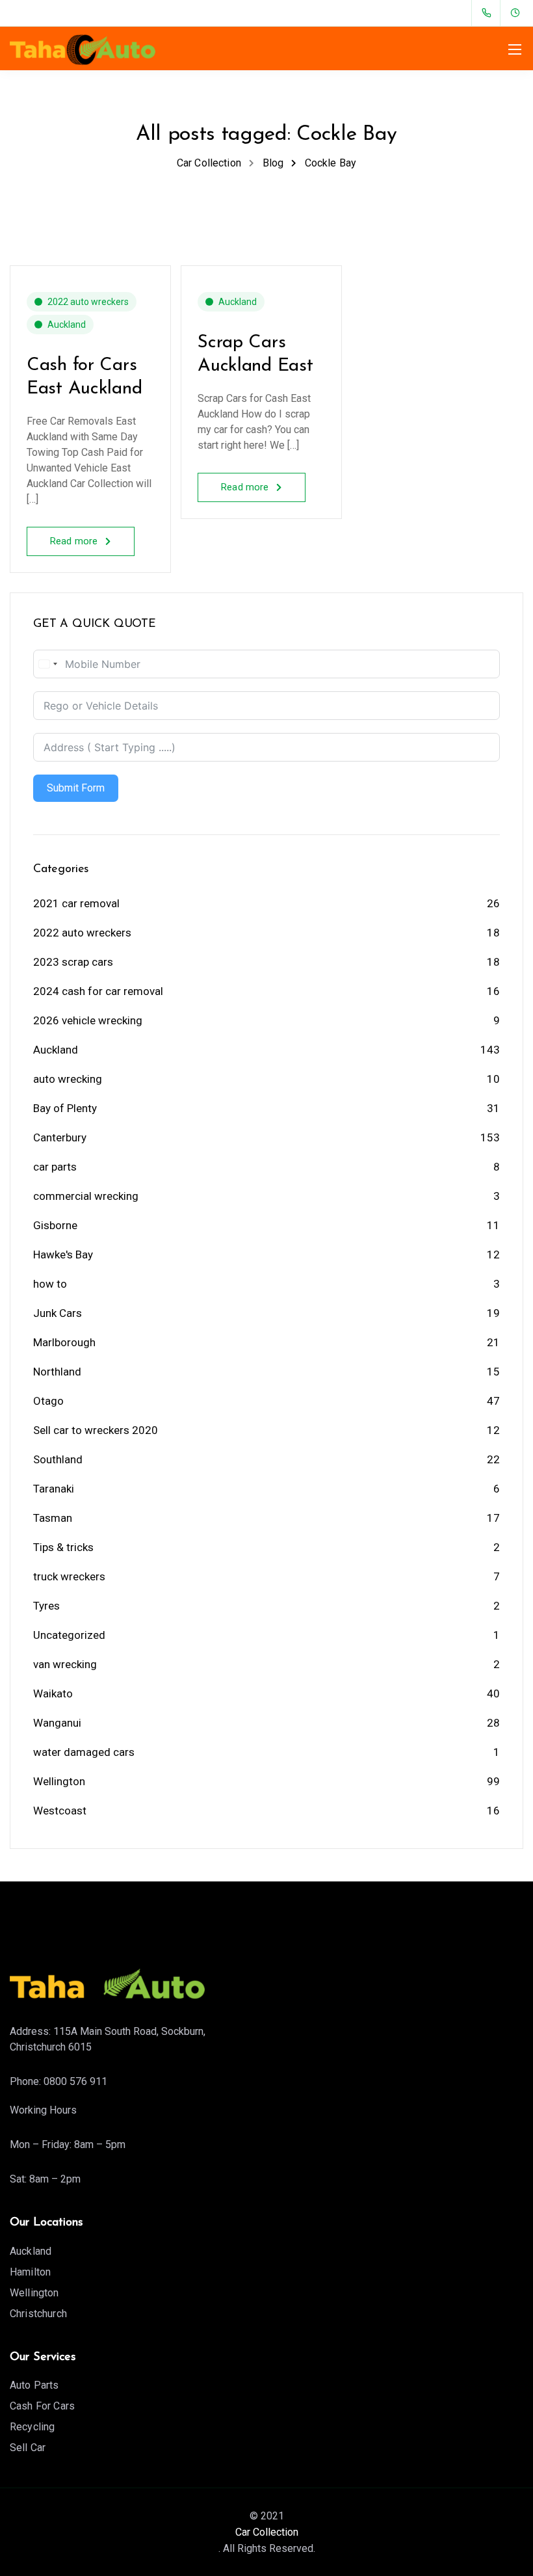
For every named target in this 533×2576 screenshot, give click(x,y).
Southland (58, 1459)
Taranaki (54, 1489)
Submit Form (76, 788)
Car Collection (267, 2532)
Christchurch (38, 2314)
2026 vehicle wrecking (88, 1020)
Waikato (53, 1693)
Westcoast (60, 1811)
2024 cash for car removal (98, 991)
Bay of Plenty (65, 1108)
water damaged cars (84, 1752)
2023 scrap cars (73, 962)
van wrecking (65, 1664)
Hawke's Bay (63, 1255)
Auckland (67, 325)
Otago (48, 1401)
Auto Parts (34, 2385)
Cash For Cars (42, 2406)
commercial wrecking (86, 1196)
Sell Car (28, 2448)
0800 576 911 (75, 2081)
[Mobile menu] (515, 49)
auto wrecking (68, 1079)
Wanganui (57, 1723)
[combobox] (47, 664)
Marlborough (64, 1342)
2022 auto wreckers (88, 302)
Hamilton (30, 2272)
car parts (55, 1167)
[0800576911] (489, 13)
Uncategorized (69, 1635)
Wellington (59, 1781)
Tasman (53, 1518)
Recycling (32, 2427)
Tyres (46, 1606)
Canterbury (60, 1137)
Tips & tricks (63, 1547)
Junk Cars (58, 1313)
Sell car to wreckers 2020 (96, 1430)
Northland (57, 1372)
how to (50, 1284)
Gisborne (55, 1225)
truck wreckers (69, 1576)
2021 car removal (76, 903)
